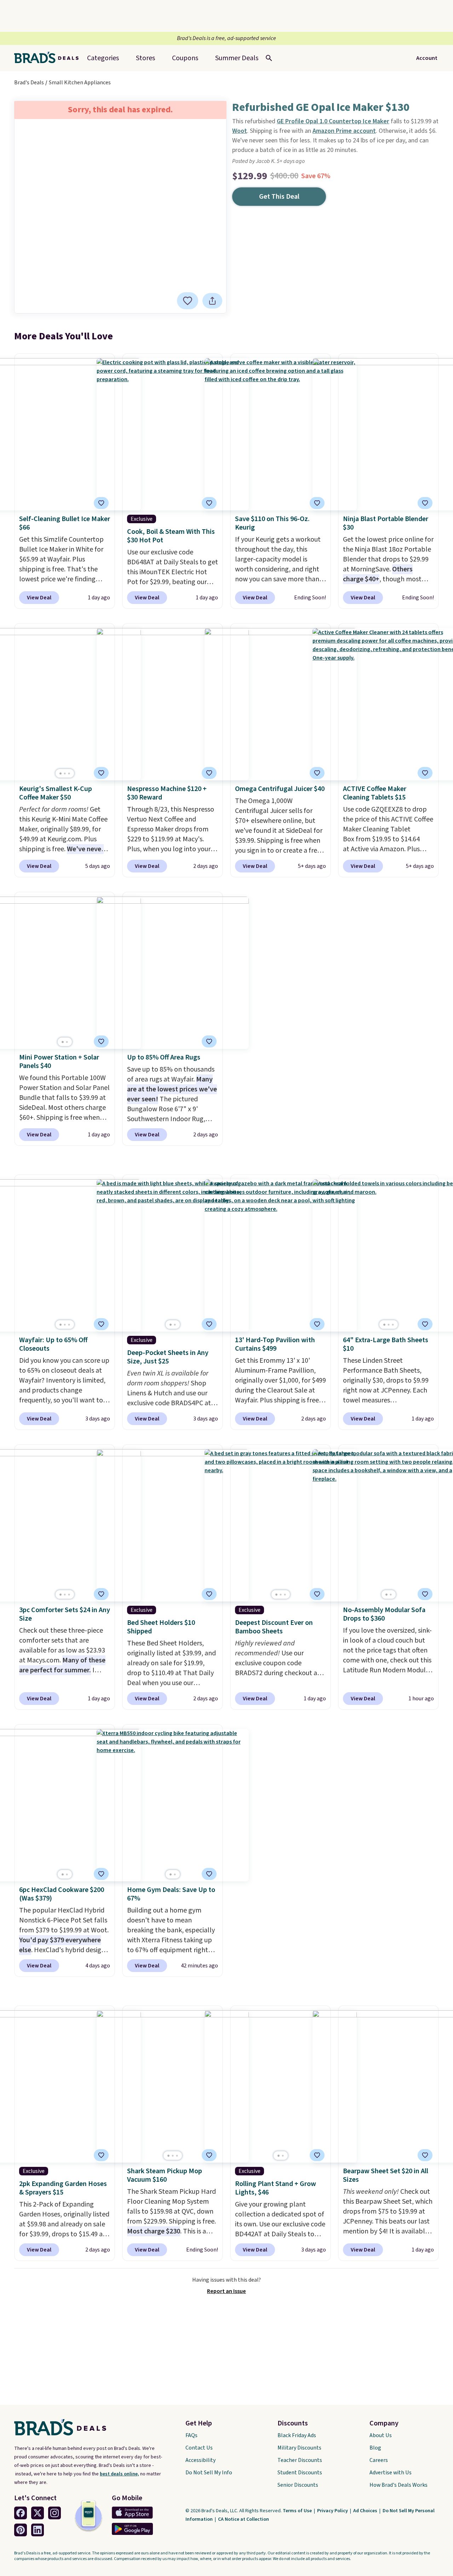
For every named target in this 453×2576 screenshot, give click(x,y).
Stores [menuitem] (145, 58)
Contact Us (199, 2448)
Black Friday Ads (297, 2435)
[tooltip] (188, 301)
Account (427, 58)
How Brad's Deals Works (398, 2485)
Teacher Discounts (300, 2460)
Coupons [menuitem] (185, 58)
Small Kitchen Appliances (80, 83)
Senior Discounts (298, 2485)
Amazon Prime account (344, 131)
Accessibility (200, 2460)
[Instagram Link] (55, 2513)
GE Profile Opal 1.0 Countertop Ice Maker (333, 121)
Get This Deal (279, 197)
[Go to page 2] (65, 773)
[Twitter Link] (38, 2513)
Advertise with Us (391, 2473)
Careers (379, 2460)
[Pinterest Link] (21, 2530)
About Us (381, 2435)
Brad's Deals (29, 83)
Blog (375, 2448)
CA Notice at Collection (243, 2519)
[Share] (212, 301)
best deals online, (119, 2474)
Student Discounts (300, 2473)
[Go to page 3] (69, 773)
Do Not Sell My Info (209, 2473)
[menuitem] (237, 58)
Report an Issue (226, 2291)
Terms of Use (298, 2511)
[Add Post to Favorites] (209, 1041)
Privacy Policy (333, 2511)
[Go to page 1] (61, 773)
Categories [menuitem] (103, 58)
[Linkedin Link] (38, 2530)
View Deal (39, 598)
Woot (240, 131)
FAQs (191, 2435)
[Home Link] (49, 58)
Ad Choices (366, 2511)
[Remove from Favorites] (188, 301)
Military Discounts (299, 2448)
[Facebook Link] (21, 2513)
